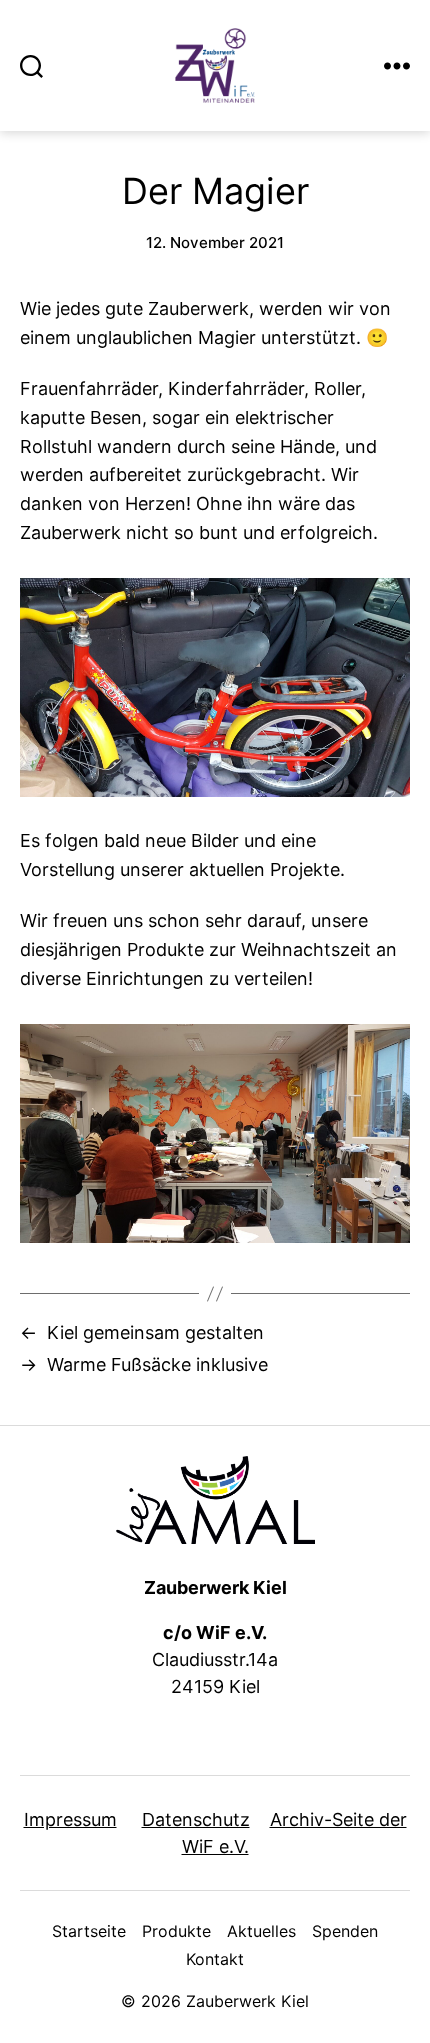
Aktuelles (261, 1931)
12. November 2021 (215, 242)
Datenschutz (196, 1819)
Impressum (70, 1819)
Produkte (176, 1931)
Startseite (89, 1931)
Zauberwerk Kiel (247, 2001)
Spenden (345, 1931)
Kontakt (215, 1959)
